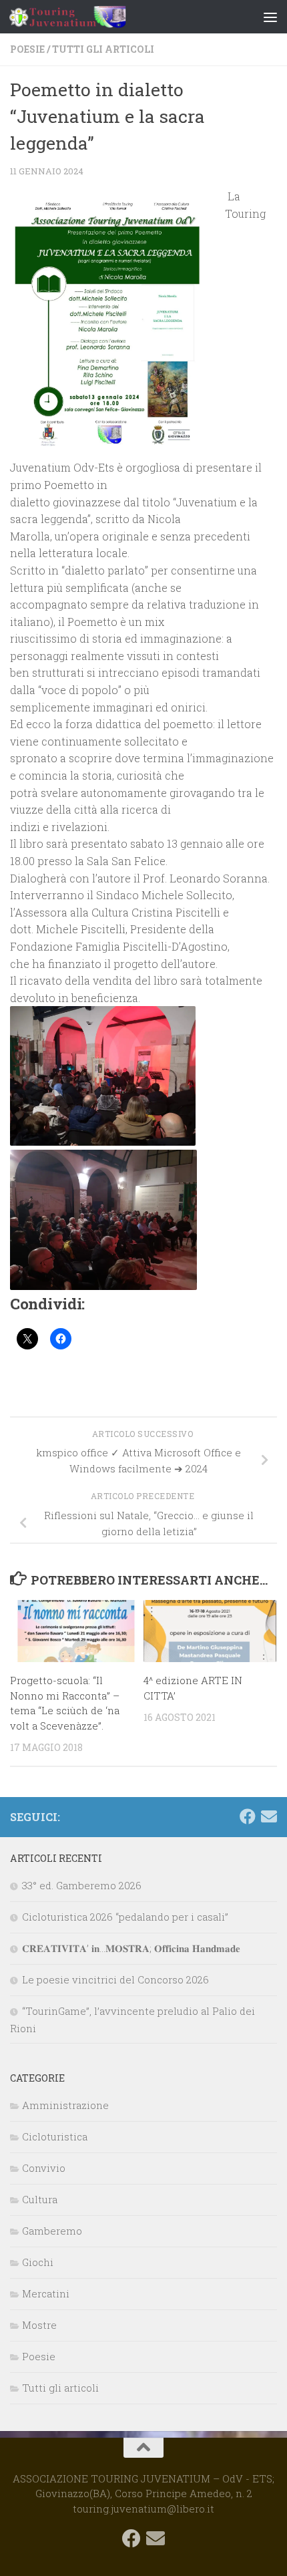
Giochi (38, 2262)
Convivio (44, 2168)
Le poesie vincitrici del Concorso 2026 (115, 1979)
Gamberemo (52, 2231)
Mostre (39, 2325)
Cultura (40, 2199)
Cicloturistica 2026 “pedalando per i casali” (125, 1917)
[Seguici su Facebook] (248, 1816)
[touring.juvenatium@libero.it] (269, 1816)
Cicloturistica (55, 2136)
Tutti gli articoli (103, 49)
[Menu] (270, 17)
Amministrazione (65, 2105)
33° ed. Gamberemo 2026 (82, 1885)
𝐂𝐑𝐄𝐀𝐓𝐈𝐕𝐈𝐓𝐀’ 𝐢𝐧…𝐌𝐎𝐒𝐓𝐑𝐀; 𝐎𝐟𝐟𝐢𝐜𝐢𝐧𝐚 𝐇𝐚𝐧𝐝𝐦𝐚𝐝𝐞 (131, 1948)
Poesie (27, 49)
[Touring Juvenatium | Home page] (87, 17)
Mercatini (46, 2293)
